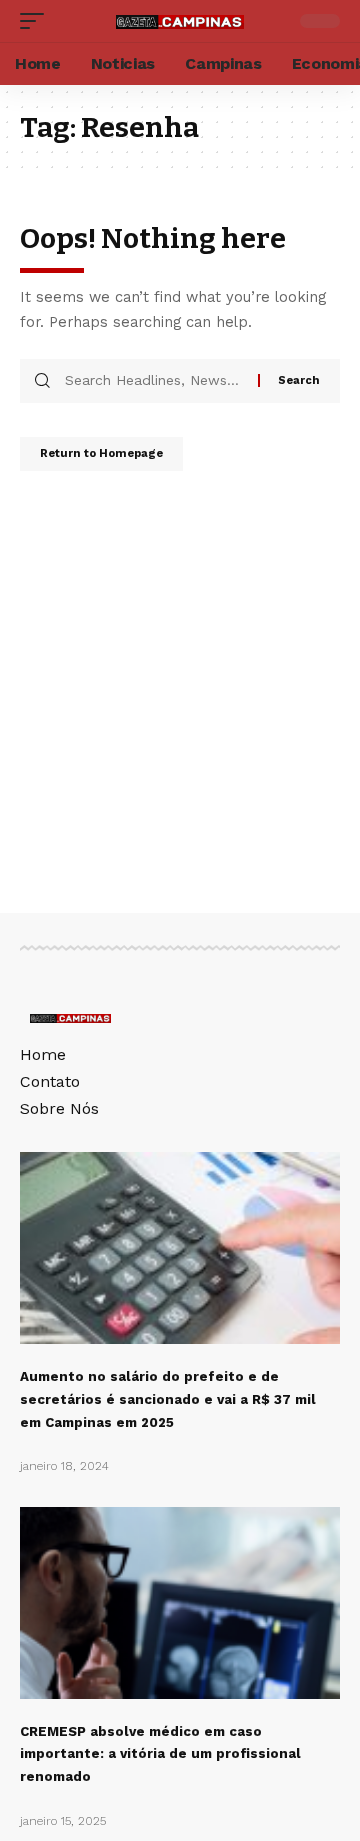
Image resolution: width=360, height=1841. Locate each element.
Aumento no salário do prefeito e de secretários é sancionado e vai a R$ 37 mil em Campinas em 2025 (168, 1399)
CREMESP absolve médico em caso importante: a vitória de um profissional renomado (160, 1754)
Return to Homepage (101, 453)
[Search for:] (154, 381)
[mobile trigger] (37, 21)
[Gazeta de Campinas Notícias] (180, 20)
